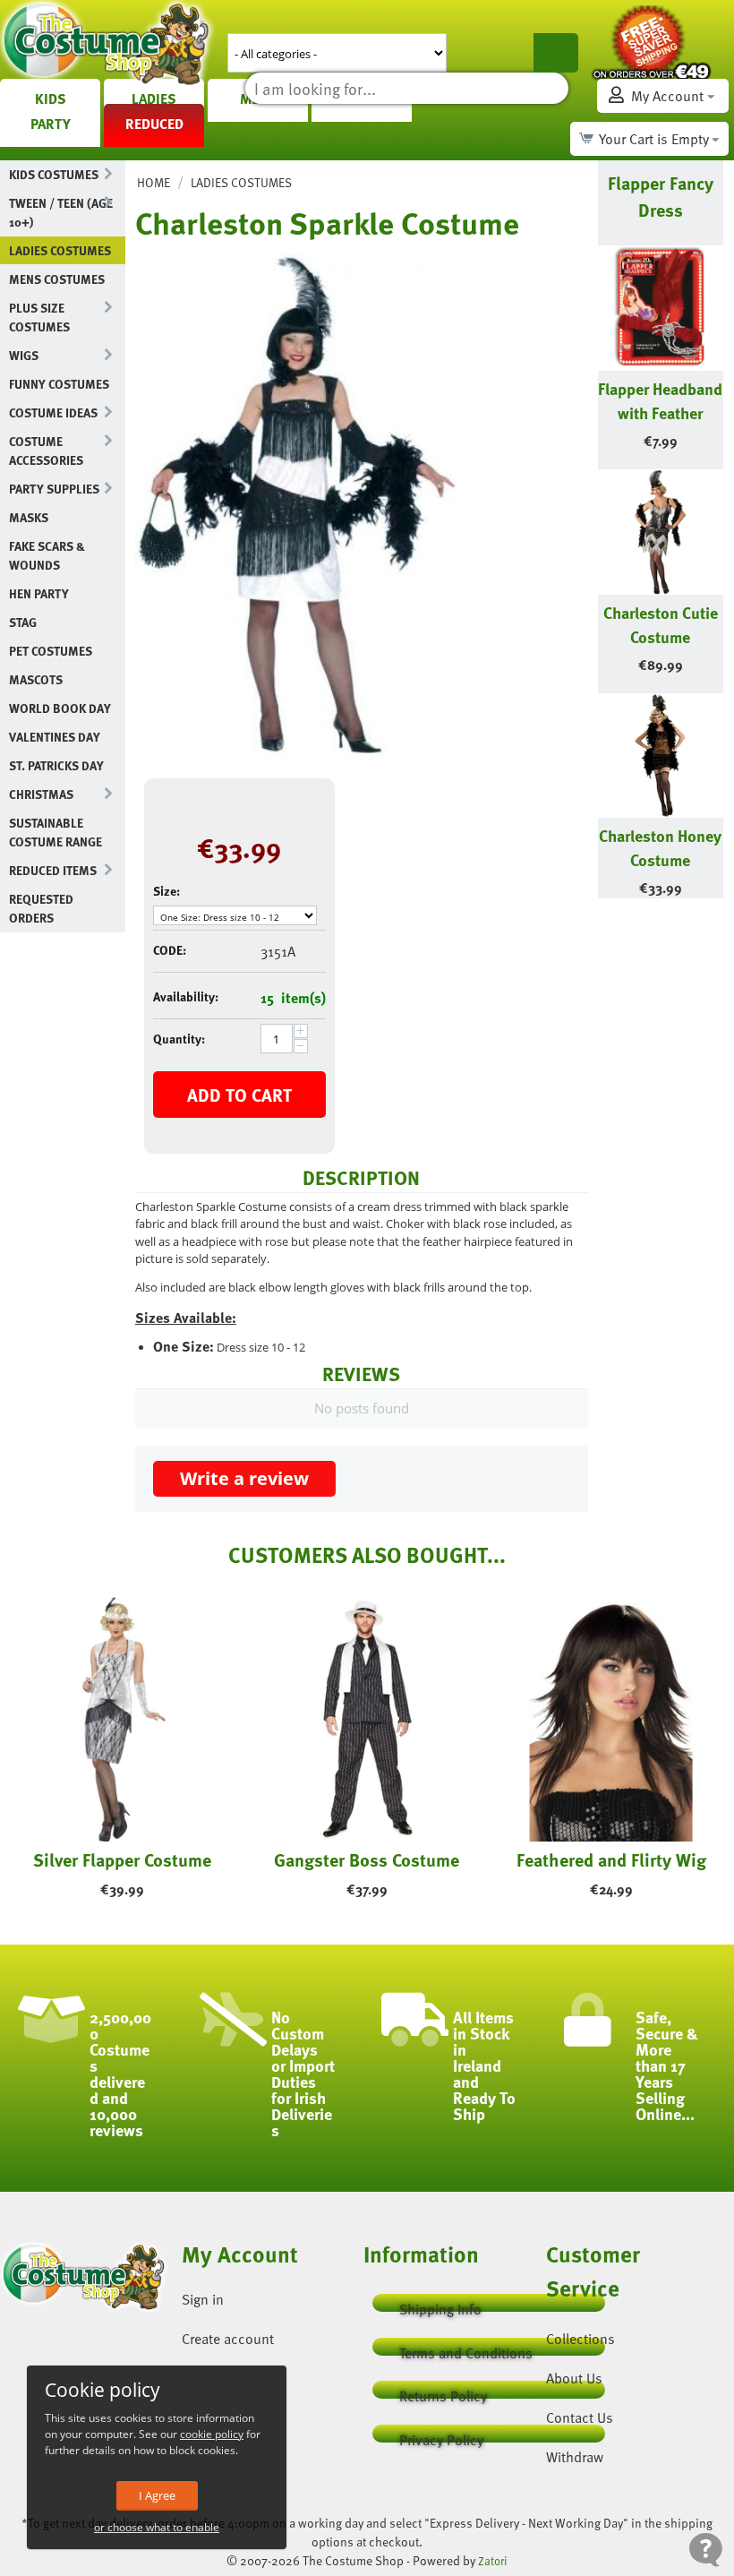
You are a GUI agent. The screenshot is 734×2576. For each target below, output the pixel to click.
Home (154, 182)
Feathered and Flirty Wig (611, 1859)
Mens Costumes (57, 279)
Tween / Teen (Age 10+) (61, 212)
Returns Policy (443, 2392)
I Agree (157, 2495)
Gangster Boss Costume (367, 1859)
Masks (29, 517)
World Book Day (60, 708)
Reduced (154, 124)
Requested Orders (41, 908)
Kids (51, 99)
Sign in (203, 2299)
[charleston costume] (296, 507)
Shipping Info (440, 2305)
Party (51, 124)
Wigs (24, 355)
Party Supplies (54, 489)
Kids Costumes (54, 174)
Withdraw (575, 2457)
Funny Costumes (59, 384)
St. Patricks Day (56, 765)
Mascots (36, 679)
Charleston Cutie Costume (661, 624)
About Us (574, 2378)
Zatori (493, 2561)
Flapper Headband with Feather (660, 400)
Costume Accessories (46, 451)
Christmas (41, 794)
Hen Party (39, 593)
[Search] (556, 53)
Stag (23, 622)
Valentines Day (55, 737)
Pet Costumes (51, 651)
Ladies (154, 99)
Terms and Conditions (466, 2349)
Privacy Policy (441, 2436)
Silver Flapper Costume (122, 1859)
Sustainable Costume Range (55, 832)
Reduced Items (53, 870)
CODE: (170, 950)
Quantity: (179, 1039)
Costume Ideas (53, 412)
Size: (166, 891)
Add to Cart (239, 1095)
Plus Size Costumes (39, 317)
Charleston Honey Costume (660, 847)
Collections (580, 2339)
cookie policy (212, 2434)
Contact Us (580, 2417)
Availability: (186, 996)
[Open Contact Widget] (706, 2550)
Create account (228, 2339)
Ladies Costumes (60, 250)
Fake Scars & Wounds (47, 555)
